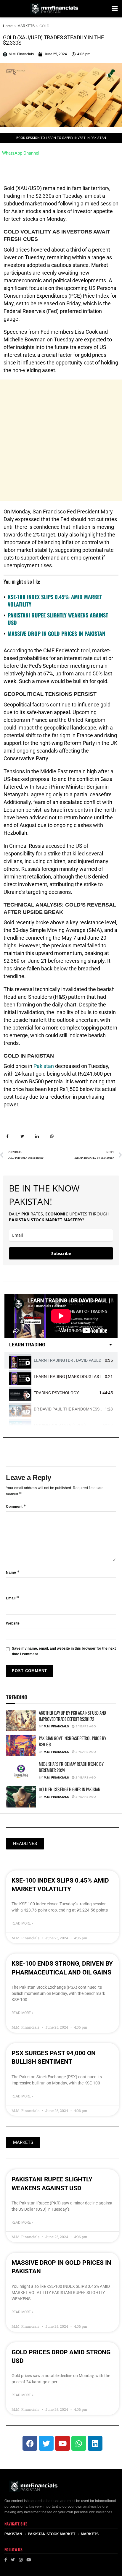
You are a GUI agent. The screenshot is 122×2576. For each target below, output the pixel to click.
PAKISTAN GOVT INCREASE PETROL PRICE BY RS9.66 (73, 1741)
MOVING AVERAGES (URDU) (60, 1425)
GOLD (44, 26)
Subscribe (61, 1253)
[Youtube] (62, 2443)
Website (13, 1623)
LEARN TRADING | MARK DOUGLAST (68, 1377)
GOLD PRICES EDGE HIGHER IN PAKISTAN (70, 1789)
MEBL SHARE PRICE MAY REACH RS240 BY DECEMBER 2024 (71, 1767)
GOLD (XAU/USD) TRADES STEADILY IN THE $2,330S (53, 40)
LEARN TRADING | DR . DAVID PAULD (68, 1360)
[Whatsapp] (79, 2443)
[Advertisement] (61, 440)
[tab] (61, 1360)
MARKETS (26, 26)
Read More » (23, 1923)
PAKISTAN (13, 2534)
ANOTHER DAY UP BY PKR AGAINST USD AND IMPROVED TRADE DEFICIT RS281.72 (72, 1716)
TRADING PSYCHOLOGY (56, 1393)
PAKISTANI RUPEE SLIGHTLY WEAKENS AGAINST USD (58, 619)
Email (13, 1598)
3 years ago (85, 1726)
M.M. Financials (56, 1726)
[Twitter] (46, 2443)
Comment (16, 1506)
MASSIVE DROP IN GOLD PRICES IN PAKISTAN (56, 633)
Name (13, 1572)
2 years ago (85, 1752)
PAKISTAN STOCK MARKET (52, 2534)
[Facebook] (30, 2443)
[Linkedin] (95, 2443)
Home (8, 26)
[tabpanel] (61, 1316)
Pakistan (44, 1066)
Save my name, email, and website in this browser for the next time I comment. (64, 1651)
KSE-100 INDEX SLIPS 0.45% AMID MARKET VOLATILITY (55, 600)
